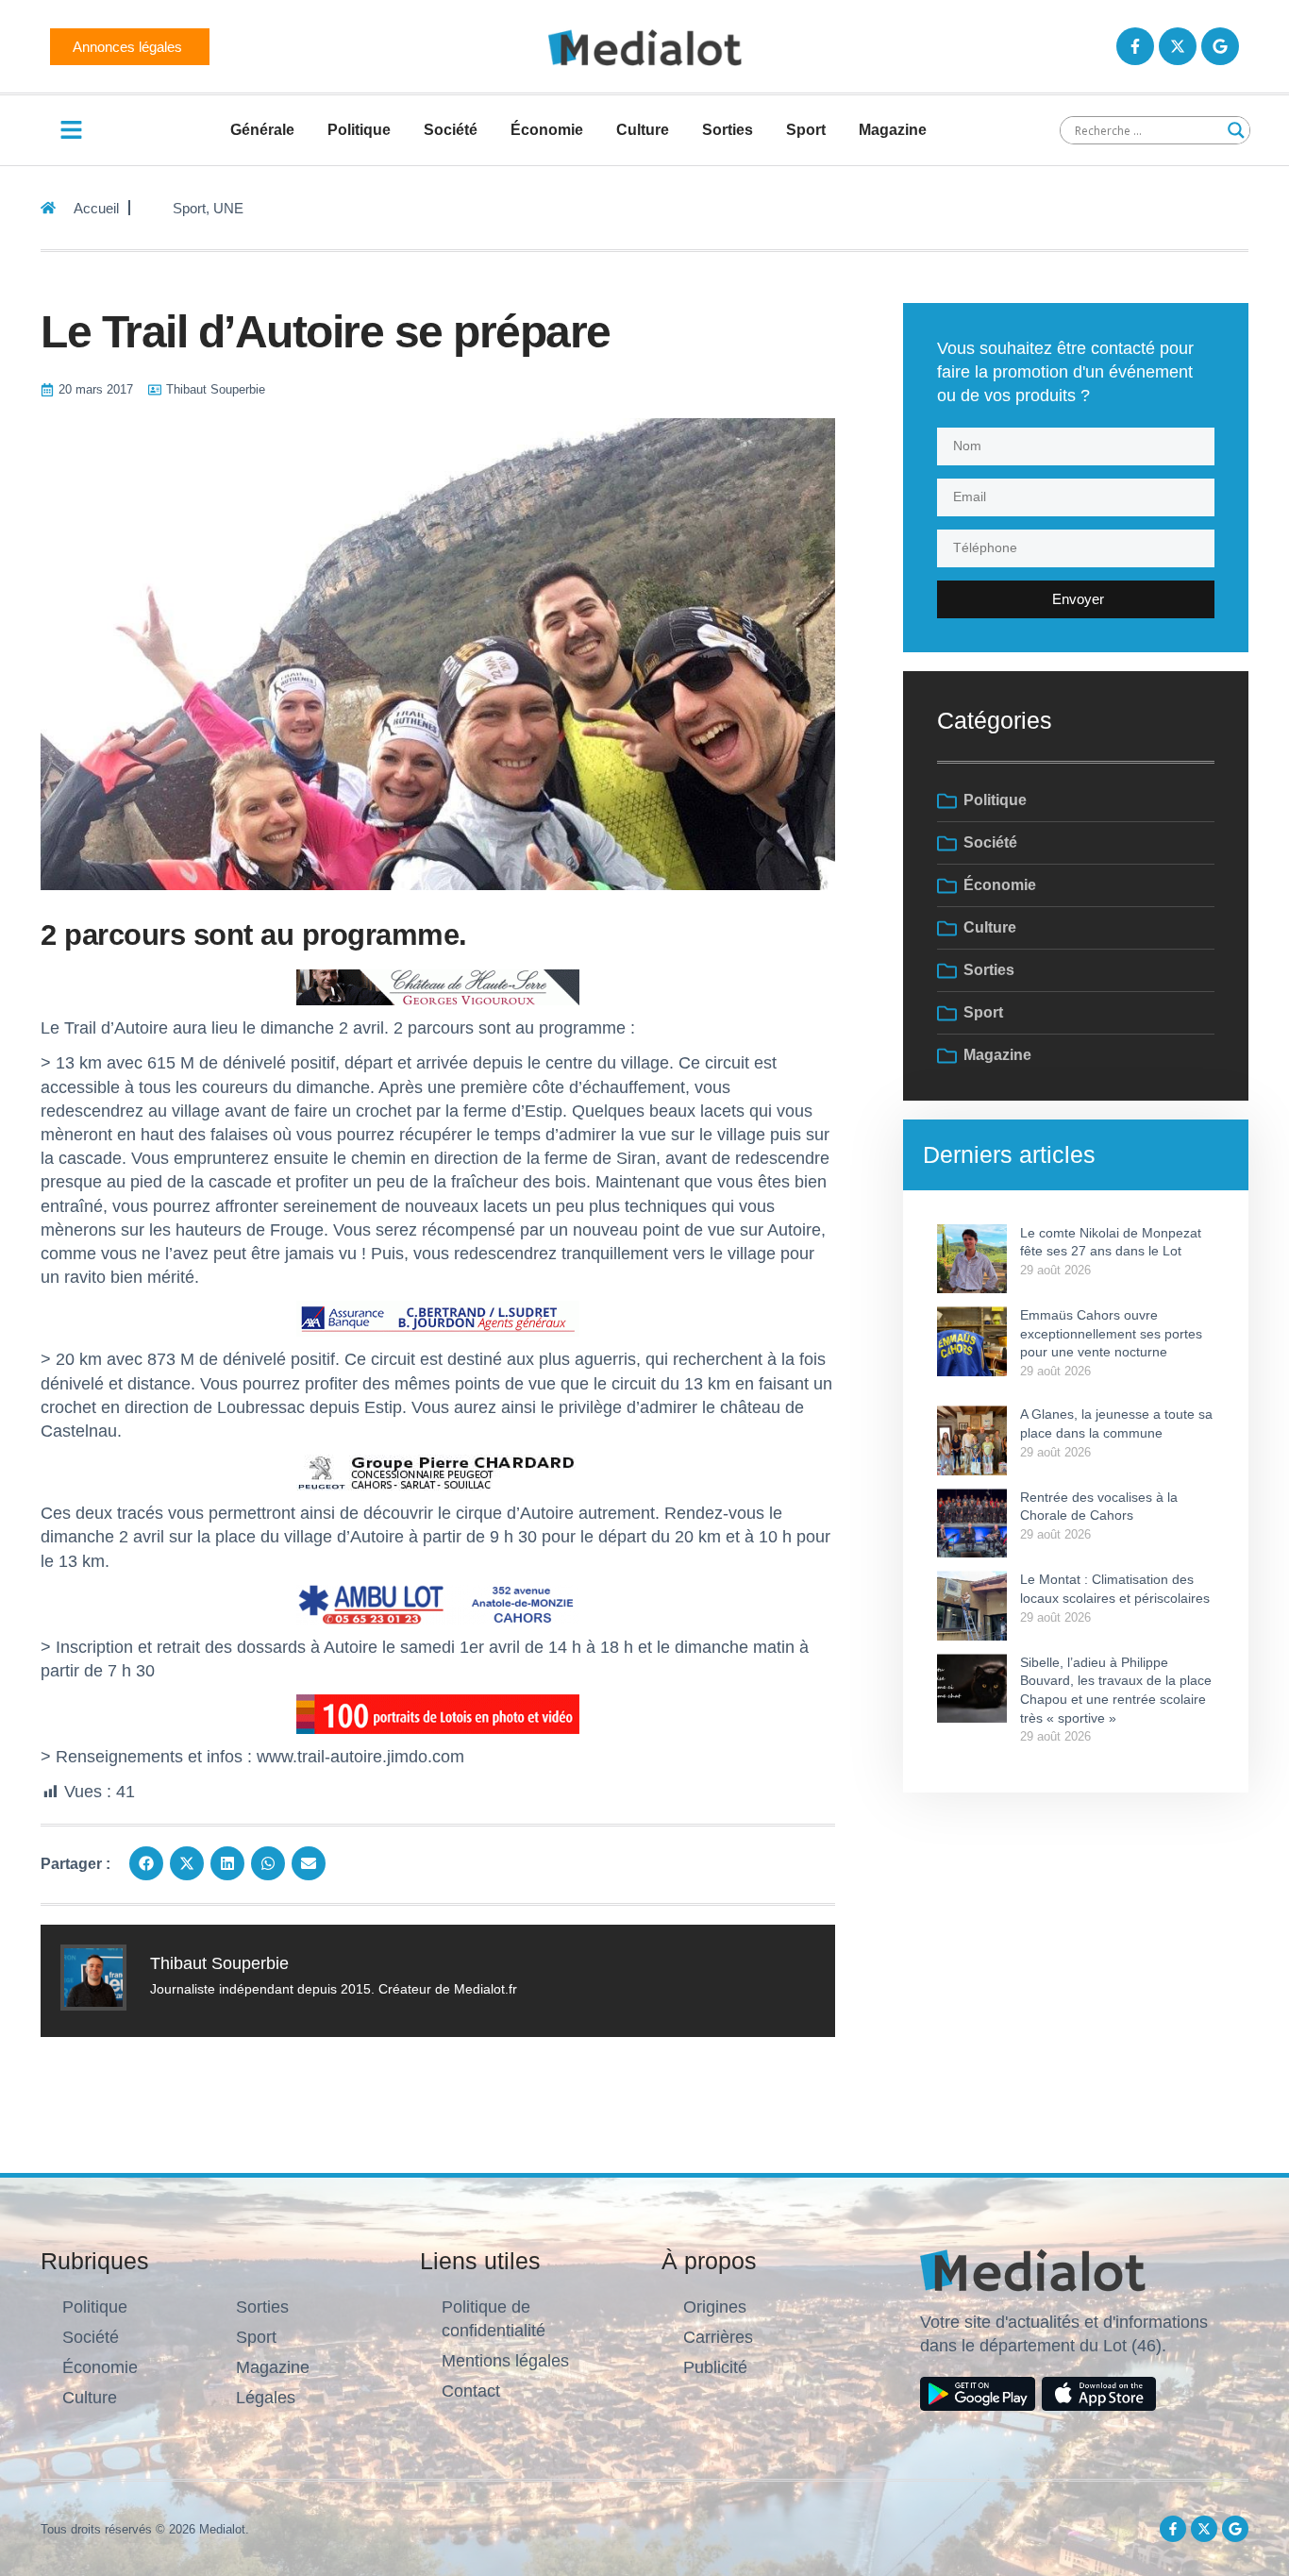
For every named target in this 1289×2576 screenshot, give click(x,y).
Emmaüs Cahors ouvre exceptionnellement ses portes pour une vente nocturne (1111, 1333)
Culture (643, 130)
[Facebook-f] (1135, 46)
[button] (146, 1863)
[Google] (1220, 46)
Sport (806, 130)
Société (451, 130)
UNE (228, 208)
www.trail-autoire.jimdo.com (360, 1757)
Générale (262, 130)
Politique (359, 130)
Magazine (893, 130)
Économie (547, 130)
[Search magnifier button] (1236, 130)
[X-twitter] (1178, 46)
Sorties (728, 130)
